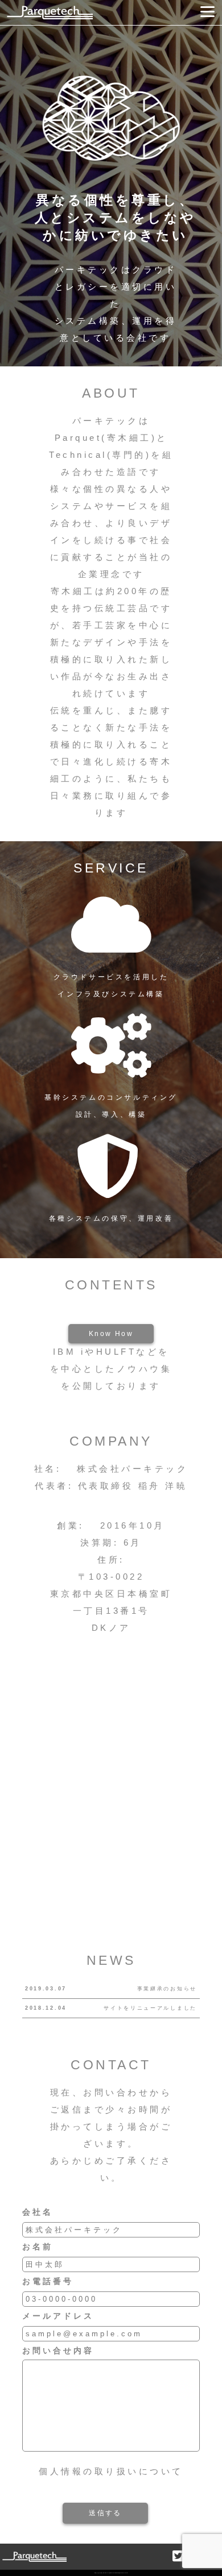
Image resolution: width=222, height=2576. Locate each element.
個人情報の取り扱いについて (111, 2471)
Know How (111, 1334)
